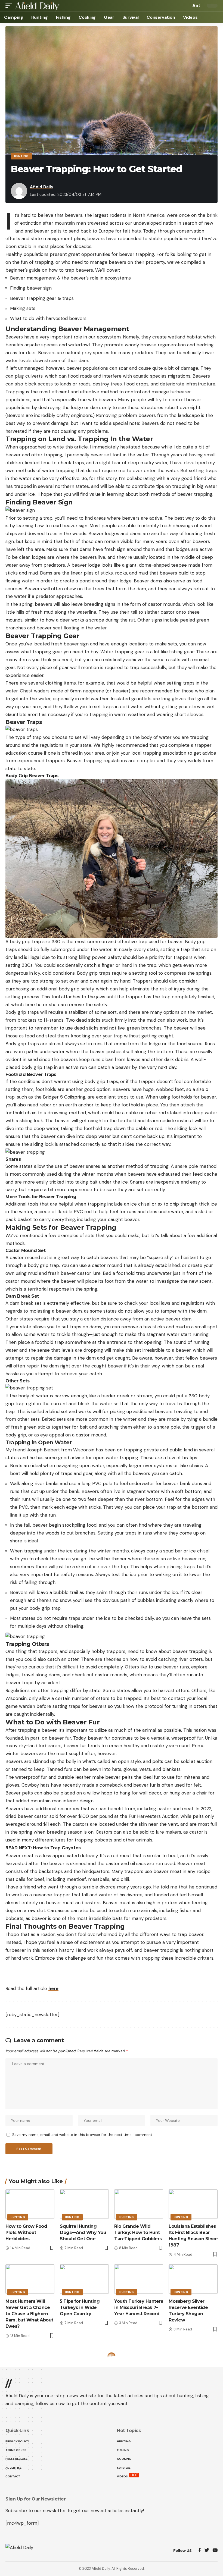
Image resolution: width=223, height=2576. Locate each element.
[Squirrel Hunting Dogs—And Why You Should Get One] (84, 2204)
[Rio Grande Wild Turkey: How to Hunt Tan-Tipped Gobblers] (139, 2204)
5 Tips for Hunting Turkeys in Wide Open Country (80, 2307)
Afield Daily (42, 187)
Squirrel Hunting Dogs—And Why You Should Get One (83, 2233)
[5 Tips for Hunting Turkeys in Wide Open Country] (84, 2279)
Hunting (21, 156)
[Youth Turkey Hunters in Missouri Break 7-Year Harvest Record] (139, 2279)
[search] (185, 6)
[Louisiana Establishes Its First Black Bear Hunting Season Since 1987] (193, 2204)
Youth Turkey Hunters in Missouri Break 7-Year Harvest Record (139, 2307)
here (53, 1988)
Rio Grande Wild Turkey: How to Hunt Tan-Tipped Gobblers (138, 2233)
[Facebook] (200, 2551)
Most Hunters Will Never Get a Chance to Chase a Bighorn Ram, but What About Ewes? (29, 2314)
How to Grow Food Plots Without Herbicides (26, 2233)
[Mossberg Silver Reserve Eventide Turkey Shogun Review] (193, 2279)
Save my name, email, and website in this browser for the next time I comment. (83, 2135)
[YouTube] (215, 2551)
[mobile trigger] (10, 6)
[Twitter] (207, 2551)
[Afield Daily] (37, 6)
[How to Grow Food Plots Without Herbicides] (30, 2204)
